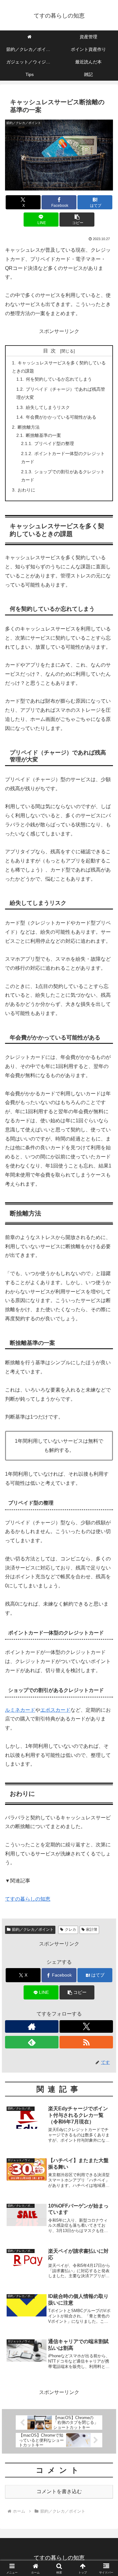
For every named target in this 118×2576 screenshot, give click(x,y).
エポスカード (55, 1710)
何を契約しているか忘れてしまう (59, 379)
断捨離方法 (29, 427)
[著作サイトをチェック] (32, 2026)
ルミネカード (20, 1710)
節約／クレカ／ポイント (33, 1929)
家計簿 (92, 1929)
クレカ (70, 1929)
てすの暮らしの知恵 (28, 1899)
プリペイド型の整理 (54, 443)
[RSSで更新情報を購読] (86, 2042)
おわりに (26, 490)
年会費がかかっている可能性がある (61, 417)
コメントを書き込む (59, 2491)
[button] (77, 220)
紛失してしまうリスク (48, 407)
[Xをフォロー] (86, 2026)
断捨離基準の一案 (43, 435)
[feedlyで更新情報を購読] (32, 2042)
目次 (51, 351)
